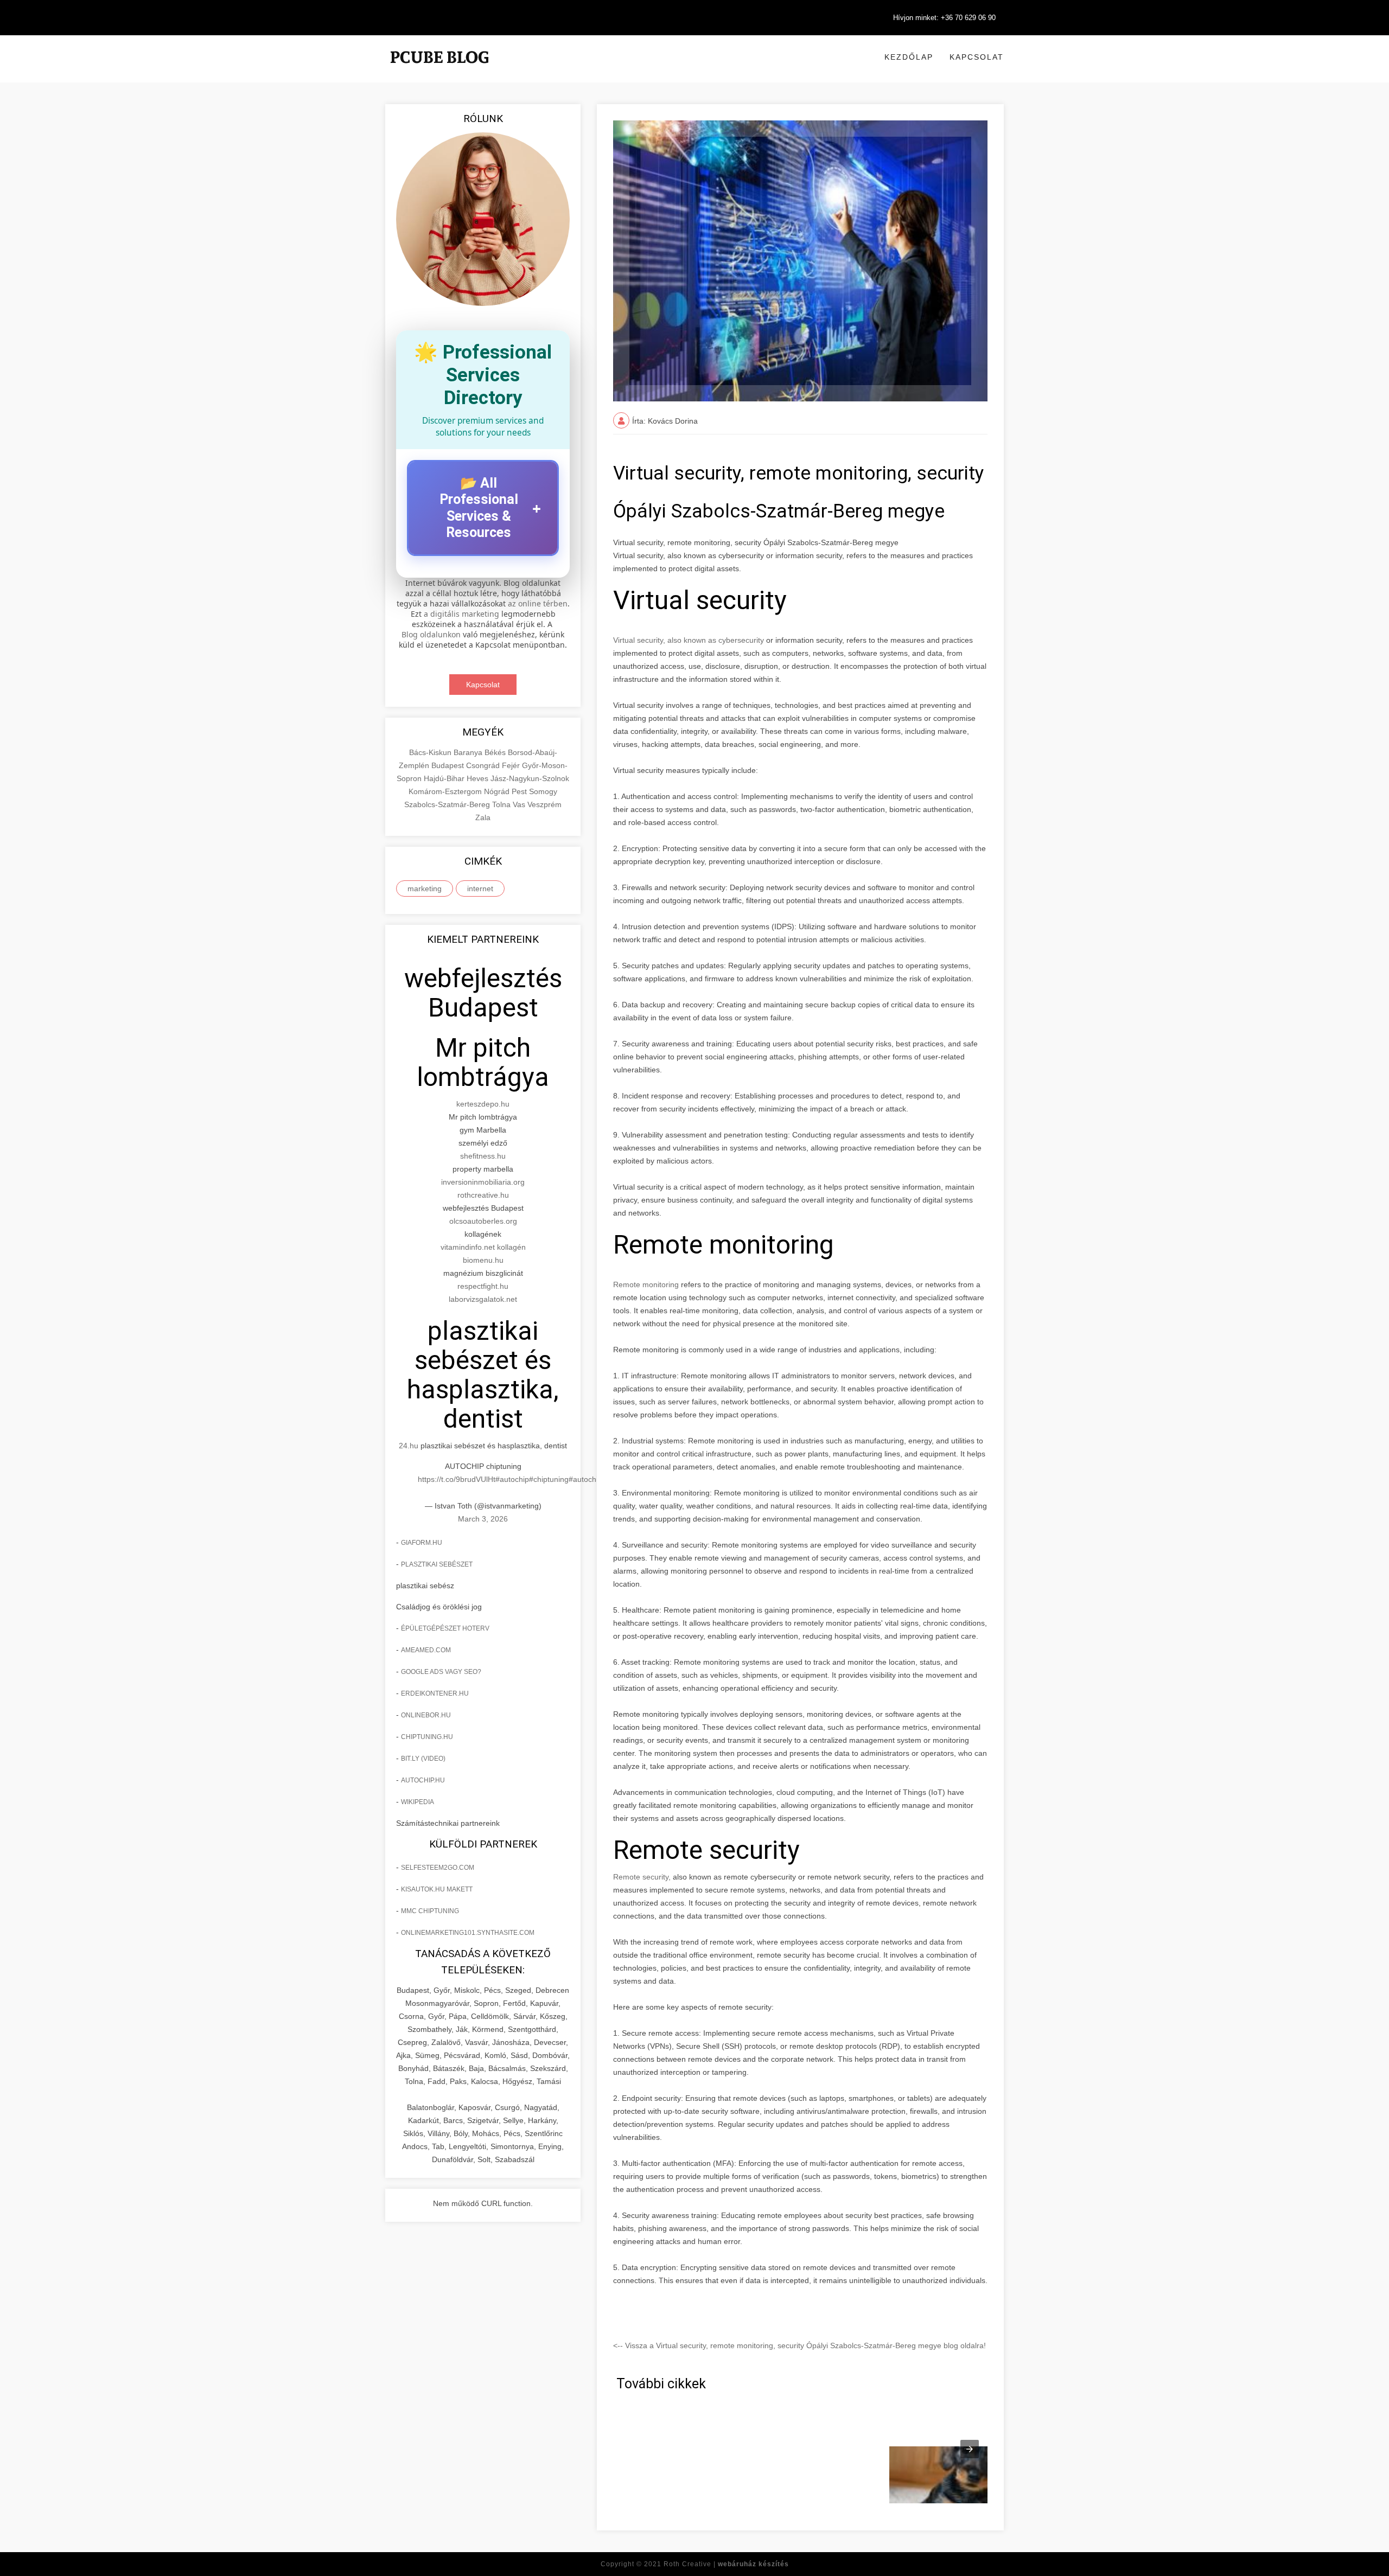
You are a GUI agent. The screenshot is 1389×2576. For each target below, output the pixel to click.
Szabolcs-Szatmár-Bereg (448, 804)
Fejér (512, 765)
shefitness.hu (483, 1156)
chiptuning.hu (427, 1737)
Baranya (469, 752)
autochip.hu (423, 1780)
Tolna (502, 804)
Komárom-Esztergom (446, 791)
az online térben (538, 603)
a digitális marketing (461, 614)
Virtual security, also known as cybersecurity (689, 640)
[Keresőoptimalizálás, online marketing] (439, 71)
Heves (479, 778)
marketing (425, 889)
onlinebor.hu (426, 1715)
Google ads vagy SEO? (441, 1672)
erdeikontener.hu (435, 1693)
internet (480, 889)
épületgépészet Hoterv (445, 1628)
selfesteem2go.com (438, 1868)
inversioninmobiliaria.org (483, 1182)
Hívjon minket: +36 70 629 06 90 (944, 18)
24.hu (409, 1446)
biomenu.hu (483, 1260)
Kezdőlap (909, 57)
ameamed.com (426, 1650)
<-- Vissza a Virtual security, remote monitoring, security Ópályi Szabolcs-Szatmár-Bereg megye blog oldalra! (799, 2345)
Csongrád (484, 765)
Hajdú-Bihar (445, 778)
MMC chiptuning (430, 1911)
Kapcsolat (977, 57)
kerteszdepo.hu (483, 1104)
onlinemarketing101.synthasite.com (468, 1933)
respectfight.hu (483, 1286)
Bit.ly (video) (423, 1759)
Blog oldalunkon (431, 634)
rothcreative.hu (483, 1195)
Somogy (543, 791)
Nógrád (498, 791)
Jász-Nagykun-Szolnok (530, 778)
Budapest (449, 765)
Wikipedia (418, 1802)
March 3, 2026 (483, 1519)
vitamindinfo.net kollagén (483, 1247)
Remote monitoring (646, 1284)
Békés (496, 752)
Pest (520, 791)
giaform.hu (422, 1543)
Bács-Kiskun (431, 752)
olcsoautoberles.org (483, 1221)
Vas (520, 804)
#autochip (512, 1479)
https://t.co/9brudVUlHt (457, 1479)
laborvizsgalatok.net (483, 1299)
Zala (483, 817)
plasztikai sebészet (437, 1564)
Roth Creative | (726, 2564)
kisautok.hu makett (437, 1889)
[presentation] (970, 2449)
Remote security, (642, 1877)
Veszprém (544, 804)
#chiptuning (549, 1479)
